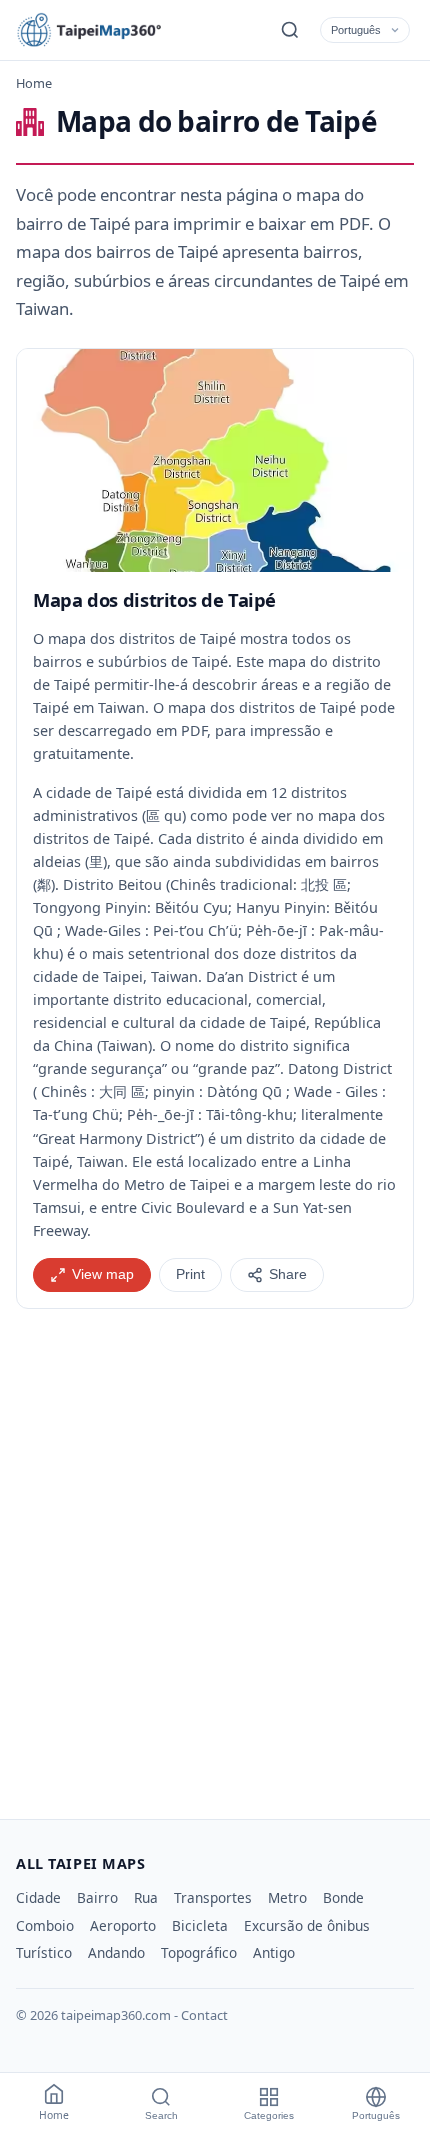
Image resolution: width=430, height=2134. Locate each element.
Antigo (274, 1952)
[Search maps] (290, 30)
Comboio (45, 1925)
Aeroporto (123, 1925)
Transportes (213, 1897)
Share (288, 1274)
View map (103, 1274)
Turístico (44, 1952)
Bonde (343, 1897)
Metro (287, 1897)
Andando (116, 1952)
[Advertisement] (215, 1556)
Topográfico (199, 1952)
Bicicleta (200, 1925)
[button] (215, 460)
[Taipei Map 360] (106, 30)
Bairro (97, 1897)
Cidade (38, 1897)
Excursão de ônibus (307, 1925)
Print (190, 1274)
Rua (146, 1897)
